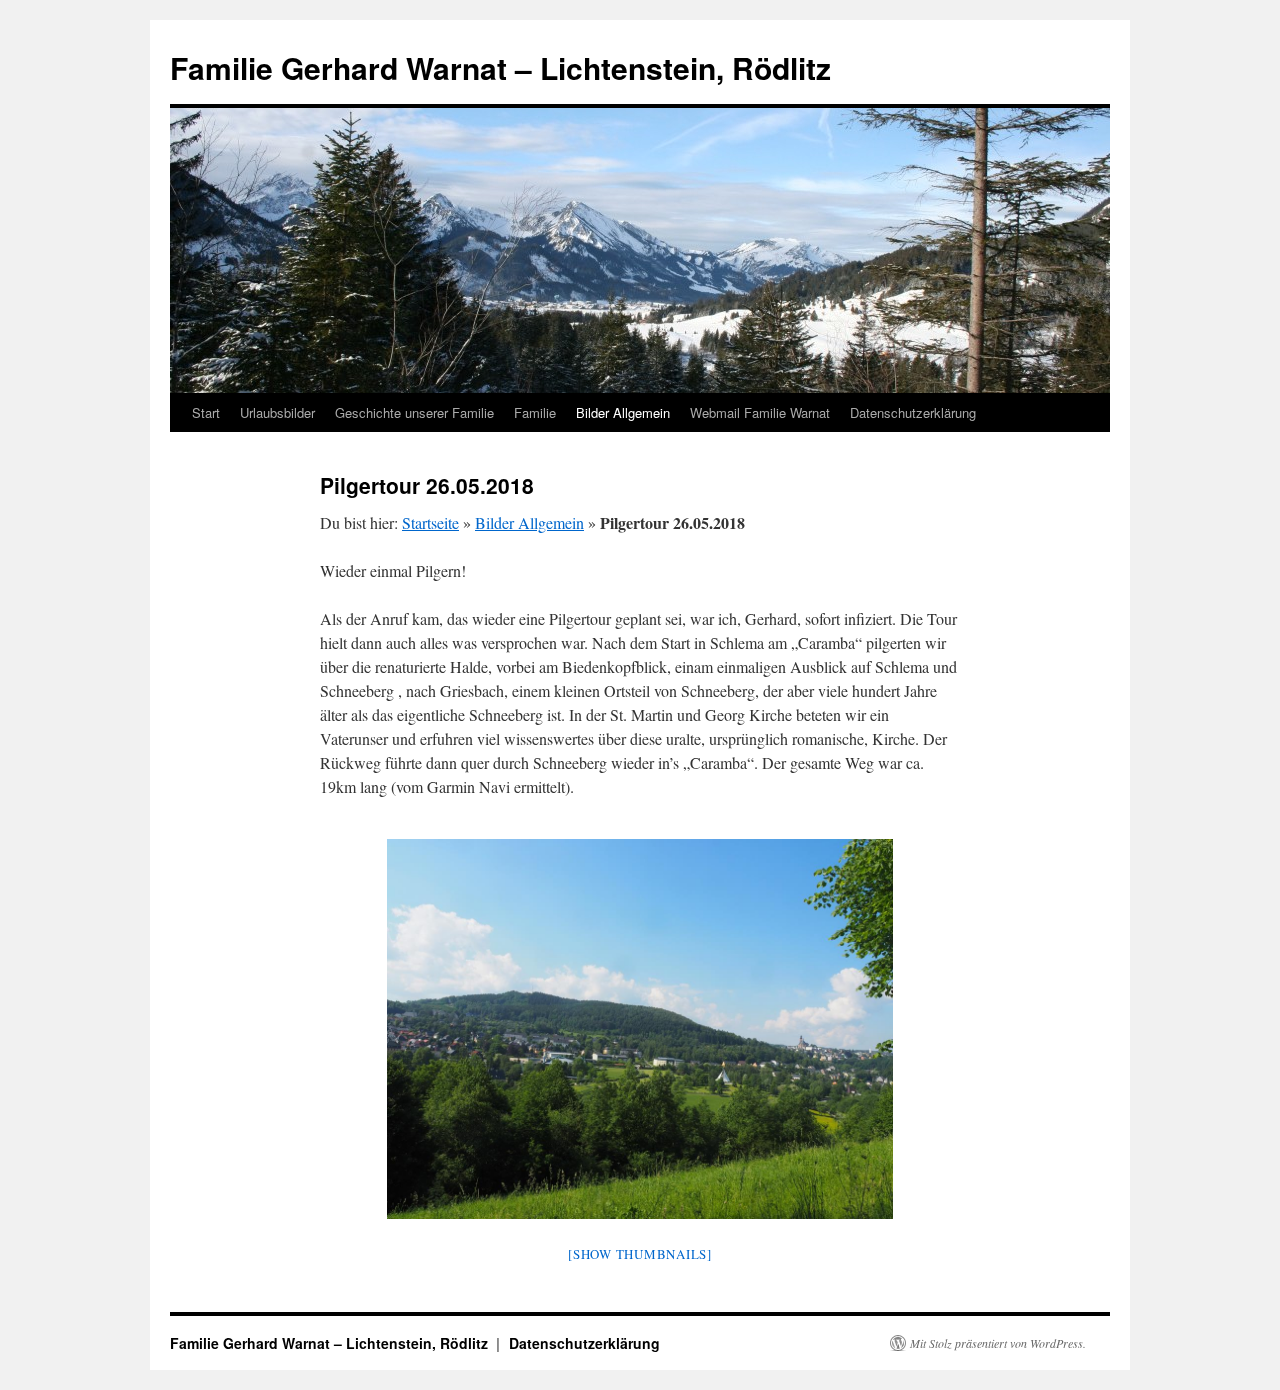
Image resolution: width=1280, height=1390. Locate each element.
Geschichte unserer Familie (414, 412)
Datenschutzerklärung (913, 412)
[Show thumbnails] (640, 1254)
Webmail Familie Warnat (760, 412)
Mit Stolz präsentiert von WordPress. (998, 1343)
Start (206, 412)
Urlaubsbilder (277, 412)
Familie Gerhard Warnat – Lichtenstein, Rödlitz (500, 67)
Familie (535, 412)
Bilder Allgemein (623, 412)
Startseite (430, 522)
